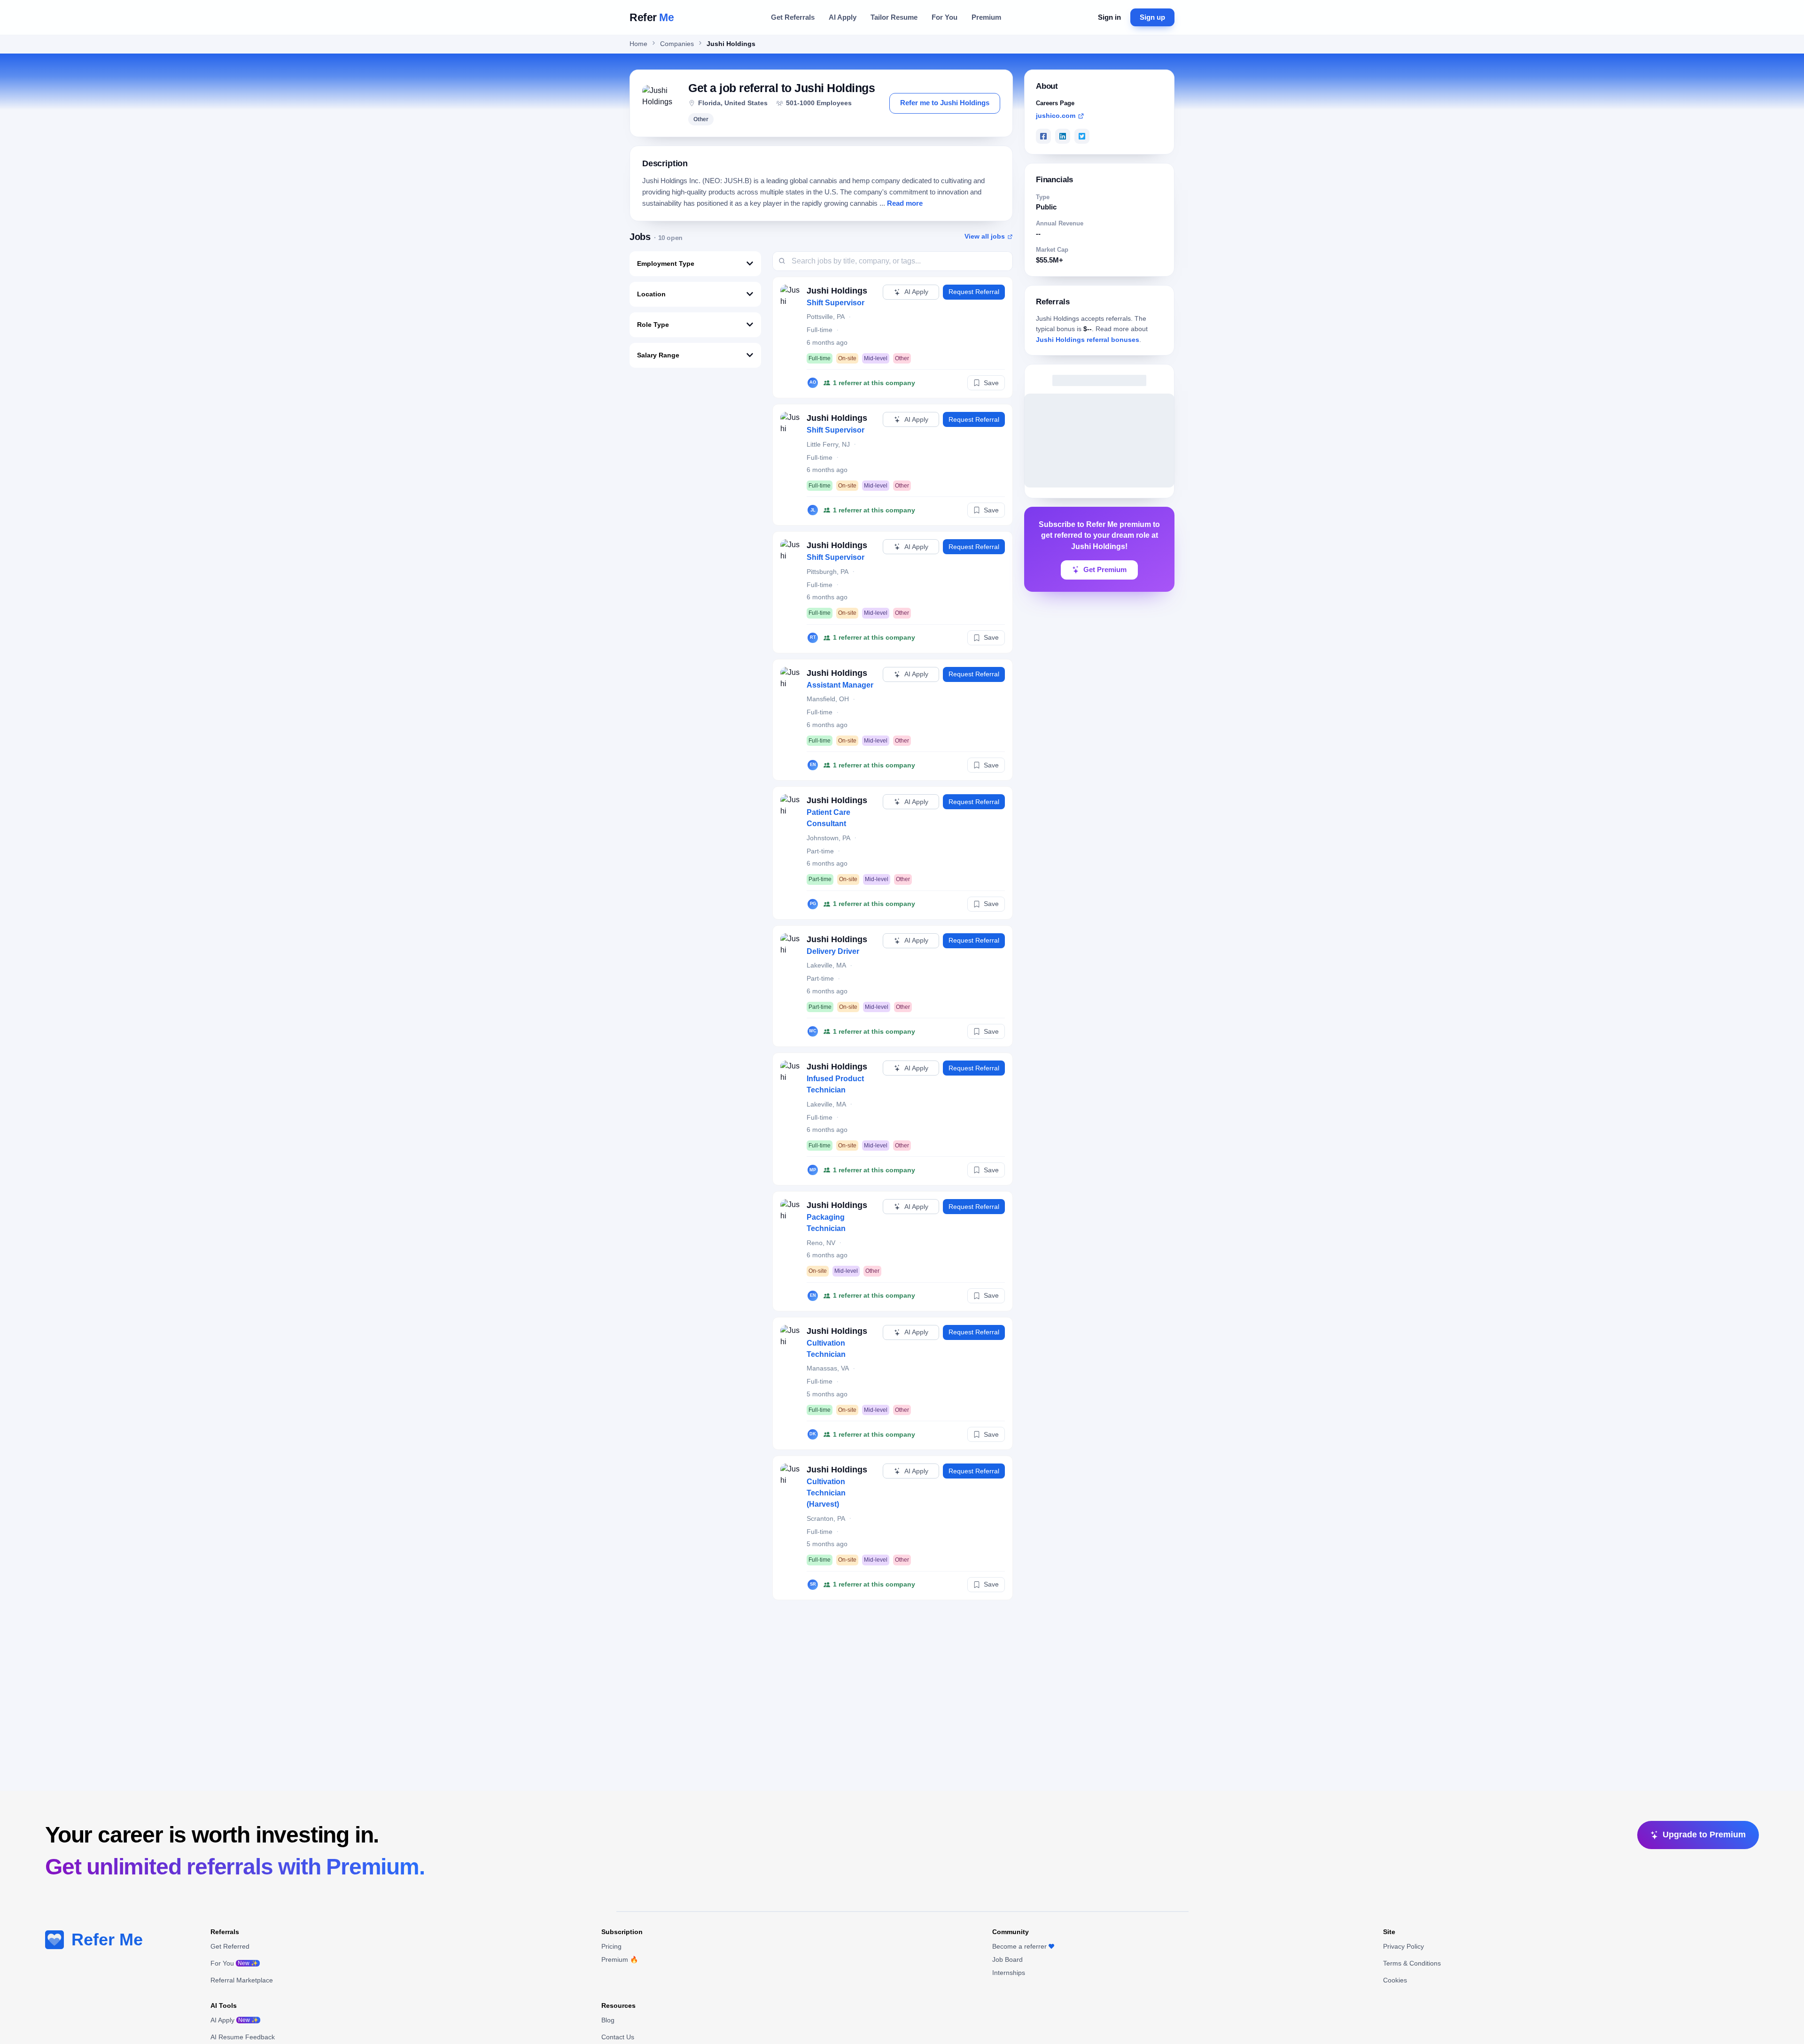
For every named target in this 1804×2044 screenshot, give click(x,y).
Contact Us (618, 2037)
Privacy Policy (1404, 1946)
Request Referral (974, 292)
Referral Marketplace (242, 1980)
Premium (986, 17)
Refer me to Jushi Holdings (945, 103)
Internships (1009, 1973)
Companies (677, 44)
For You (945, 17)
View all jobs (985, 236)
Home (638, 44)
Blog (608, 2020)
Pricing (611, 1946)
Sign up (1152, 17)
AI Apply (843, 17)
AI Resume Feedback (243, 2037)
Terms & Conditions (1412, 1963)
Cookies (1395, 1980)
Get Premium (1105, 570)
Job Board (1007, 1959)
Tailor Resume (894, 17)
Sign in (1109, 17)
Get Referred (230, 1946)
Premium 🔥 (620, 1959)
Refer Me (107, 1939)
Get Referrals (793, 17)
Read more (905, 203)
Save (991, 383)
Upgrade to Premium (1704, 1835)
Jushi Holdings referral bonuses (1088, 340)
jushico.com (1056, 116)
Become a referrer (1019, 1946)
